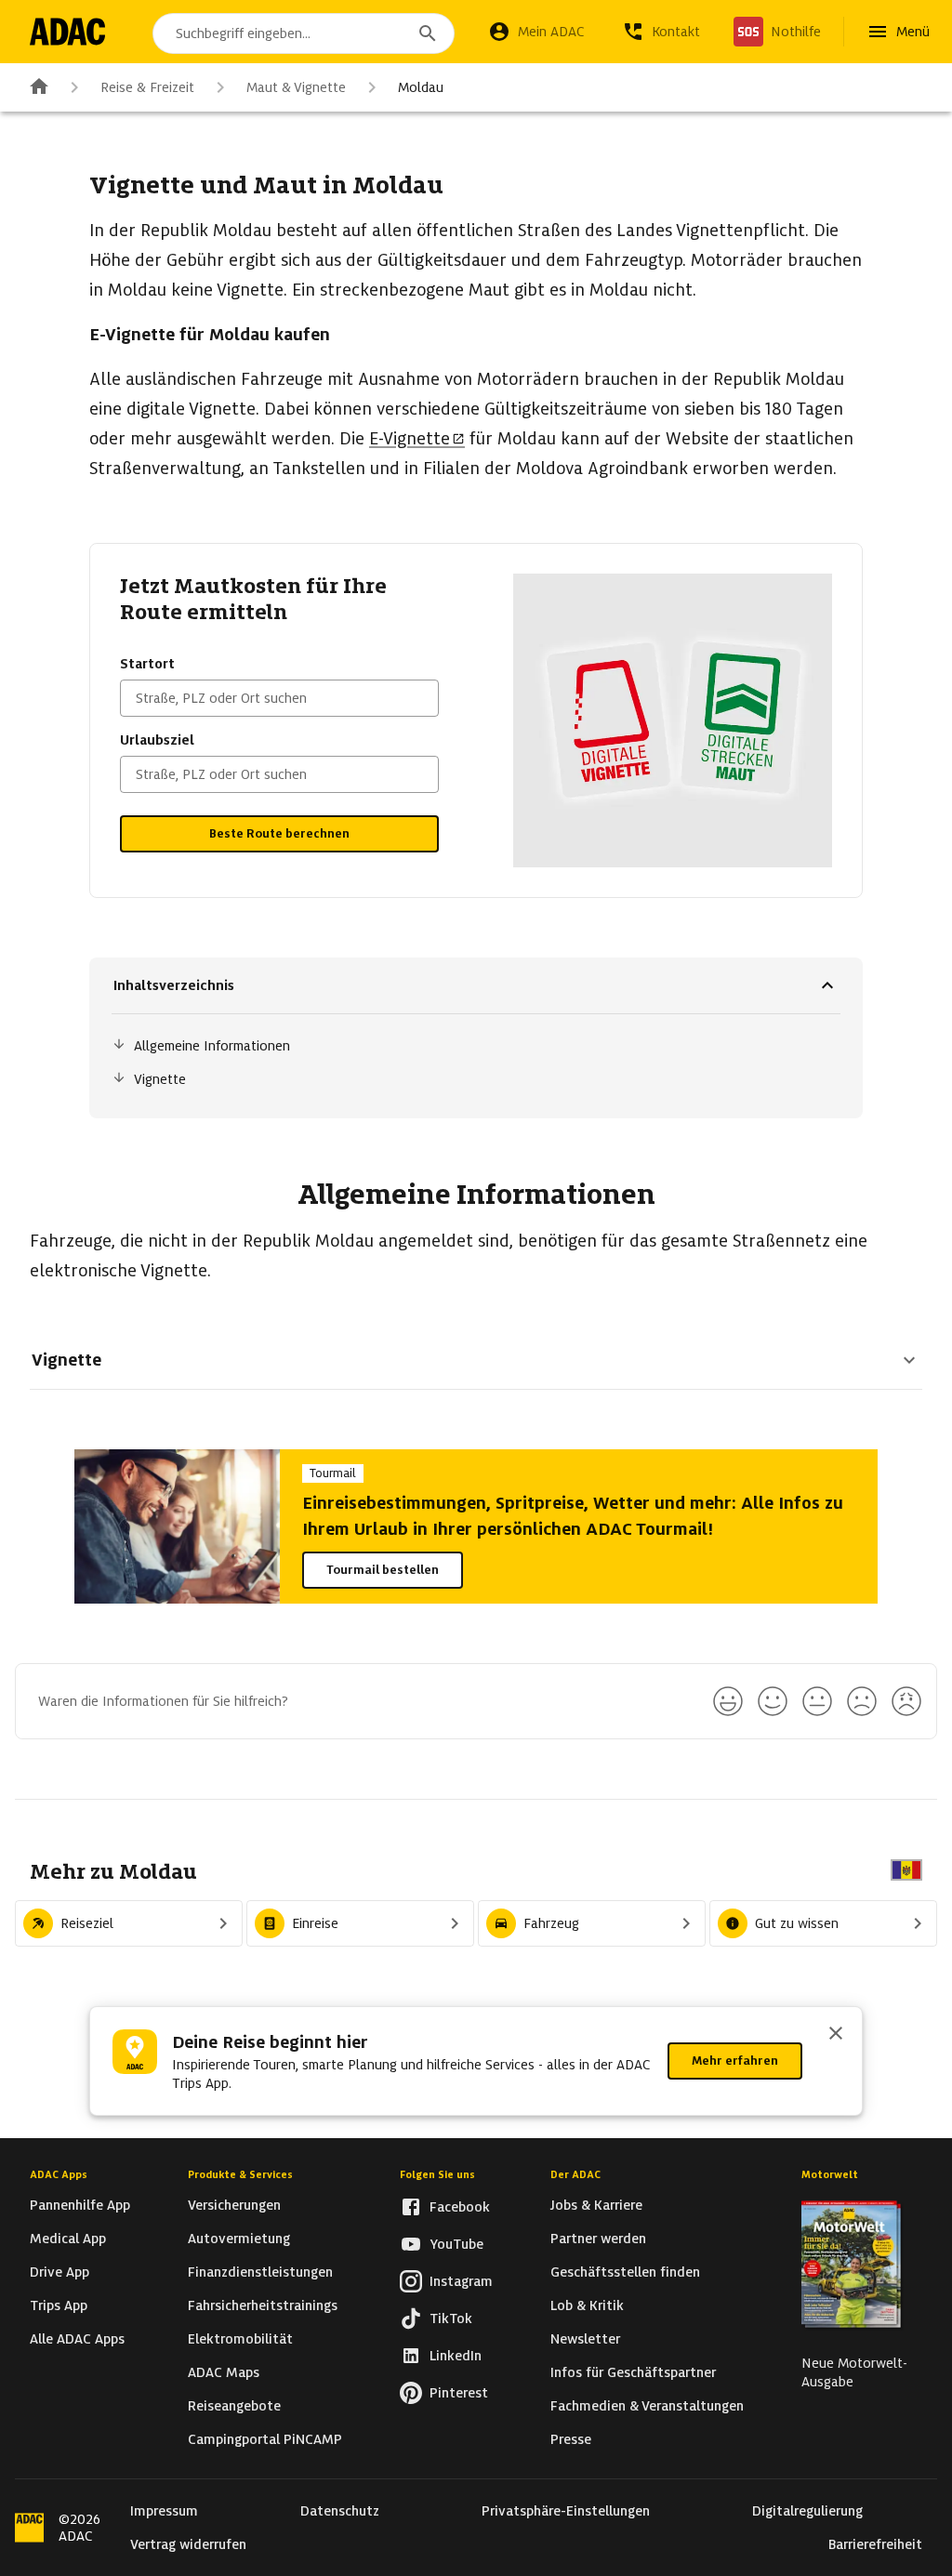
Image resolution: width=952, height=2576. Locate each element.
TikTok (451, 2318)
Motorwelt (830, 2174)
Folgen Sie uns (437, 2174)
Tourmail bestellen (383, 1570)
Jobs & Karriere (596, 2205)
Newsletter (585, 2339)
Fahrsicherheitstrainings (263, 2305)
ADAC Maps (224, 2372)
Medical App (68, 2239)
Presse (571, 2439)
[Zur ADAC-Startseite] (67, 32)
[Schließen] (836, 2035)
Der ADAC (575, 2174)
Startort (147, 664)
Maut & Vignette (296, 87)
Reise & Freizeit (147, 87)
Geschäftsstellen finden (625, 2272)
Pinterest (459, 2393)
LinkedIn (456, 2356)
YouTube (456, 2244)
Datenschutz (340, 2511)
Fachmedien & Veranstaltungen (647, 2406)
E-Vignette (410, 438)
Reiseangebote (234, 2406)
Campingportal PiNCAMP (265, 2439)
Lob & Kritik (587, 2305)
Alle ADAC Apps (77, 2339)
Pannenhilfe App (80, 2205)
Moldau (421, 87)
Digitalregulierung (807, 2511)
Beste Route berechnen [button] (279, 833)
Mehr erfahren (735, 2061)
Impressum (164, 2511)
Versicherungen (234, 2205)
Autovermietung (239, 2239)
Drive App (59, 2272)
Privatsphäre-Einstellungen (566, 2511)
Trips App (59, 2305)
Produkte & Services (240, 2174)
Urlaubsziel (157, 740)
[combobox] (304, 33)
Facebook (460, 2207)
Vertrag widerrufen (188, 2544)
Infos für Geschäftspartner (633, 2372)
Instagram (461, 2281)
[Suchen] (428, 33)
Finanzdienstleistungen (260, 2272)
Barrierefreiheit (875, 2544)
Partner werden (598, 2239)
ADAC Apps (59, 2174)
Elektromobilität (240, 2339)
